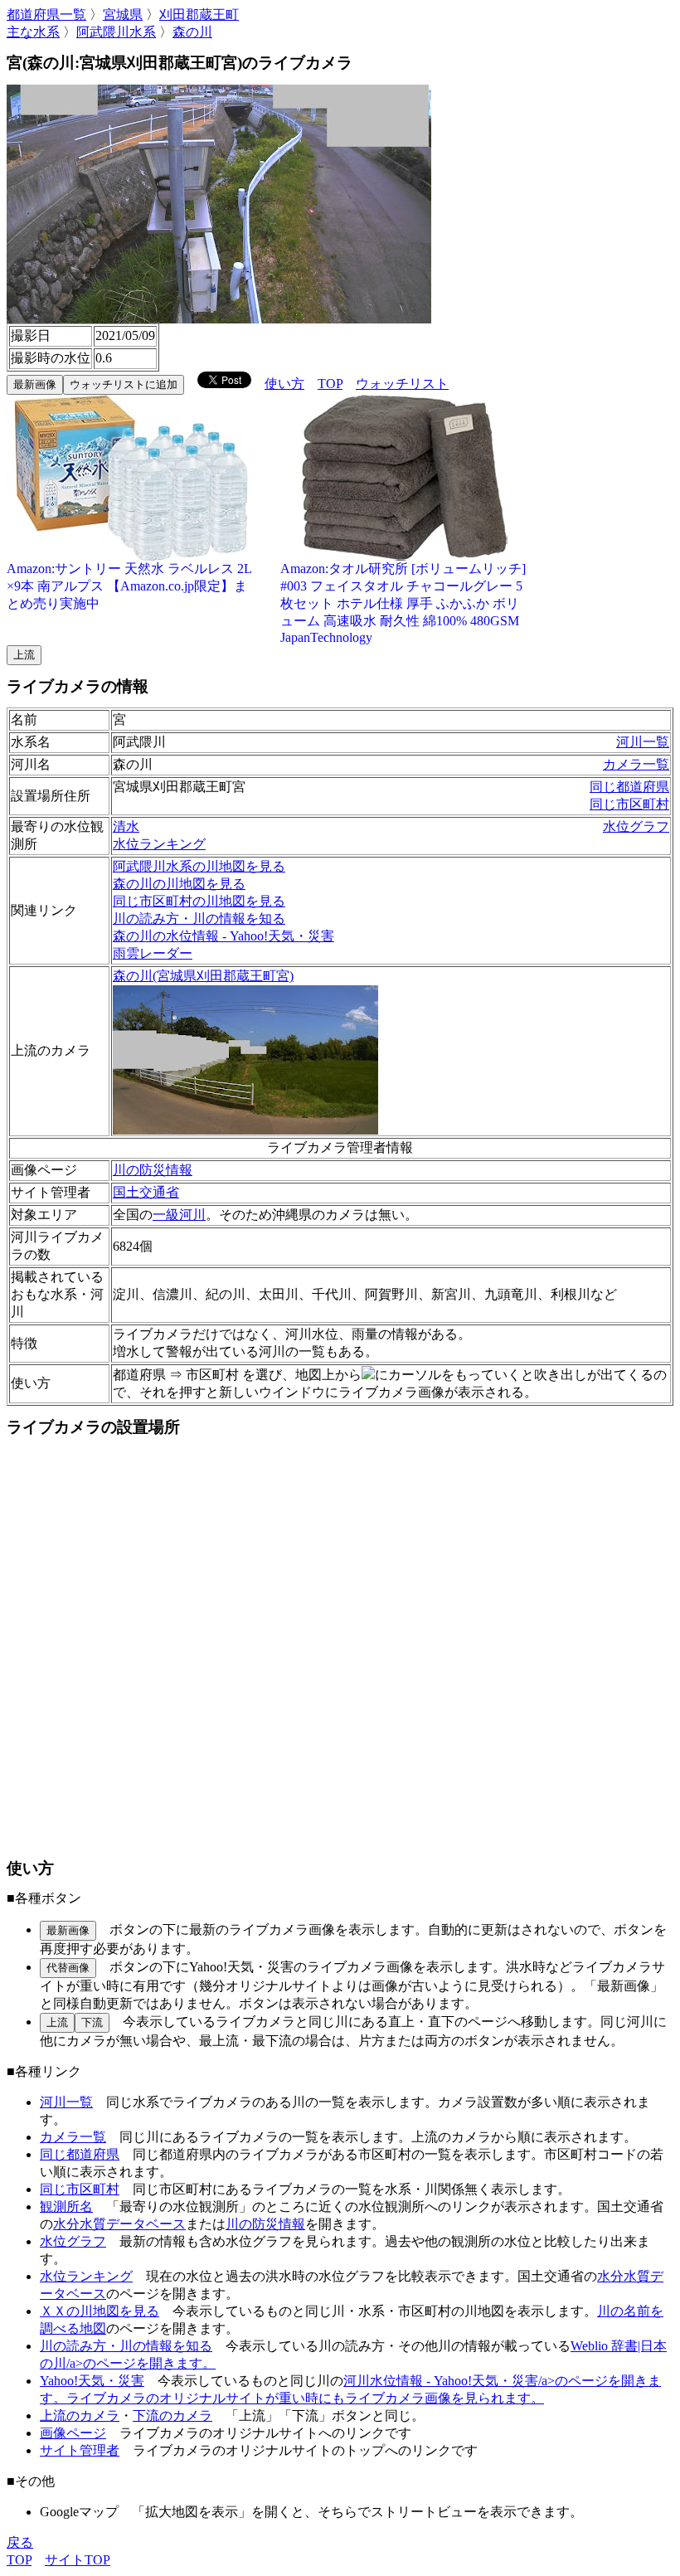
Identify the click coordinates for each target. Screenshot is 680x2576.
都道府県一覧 (46, 15)
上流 (24, 655)
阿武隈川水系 (116, 32)
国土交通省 (146, 1192)
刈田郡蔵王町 (199, 15)
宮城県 (123, 15)
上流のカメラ (80, 2416)
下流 (92, 2022)
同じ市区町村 (629, 804)
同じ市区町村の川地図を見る (199, 901)
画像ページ (73, 2433)
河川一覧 (643, 742)
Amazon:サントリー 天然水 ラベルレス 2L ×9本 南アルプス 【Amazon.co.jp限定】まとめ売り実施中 (129, 586)
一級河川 (179, 1215)
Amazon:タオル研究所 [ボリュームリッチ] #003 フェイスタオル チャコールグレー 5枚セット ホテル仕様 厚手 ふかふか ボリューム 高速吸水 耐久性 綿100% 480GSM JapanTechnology (403, 603)
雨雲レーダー (153, 953)
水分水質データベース (119, 2224)
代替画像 (68, 1968)
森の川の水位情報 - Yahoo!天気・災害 (223, 936)
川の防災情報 (153, 1170)
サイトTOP (78, 2560)
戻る (20, 2542)
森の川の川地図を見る (179, 884)
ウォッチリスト (402, 384)
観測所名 (66, 2207)
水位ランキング (159, 844)
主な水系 (33, 32)
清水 (126, 826)
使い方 (284, 384)
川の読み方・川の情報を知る (199, 919)
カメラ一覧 (636, 764)
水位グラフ (636, 826)
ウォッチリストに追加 (124, 384)
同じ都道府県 (629, 787)
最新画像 (35, 384)
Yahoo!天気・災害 (92, 2381)
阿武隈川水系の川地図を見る (199, 866)
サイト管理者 (80, 2450)
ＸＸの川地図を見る (100, 2311)
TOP (330, 384)
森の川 (192, 32)
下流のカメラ (172, 2416)
